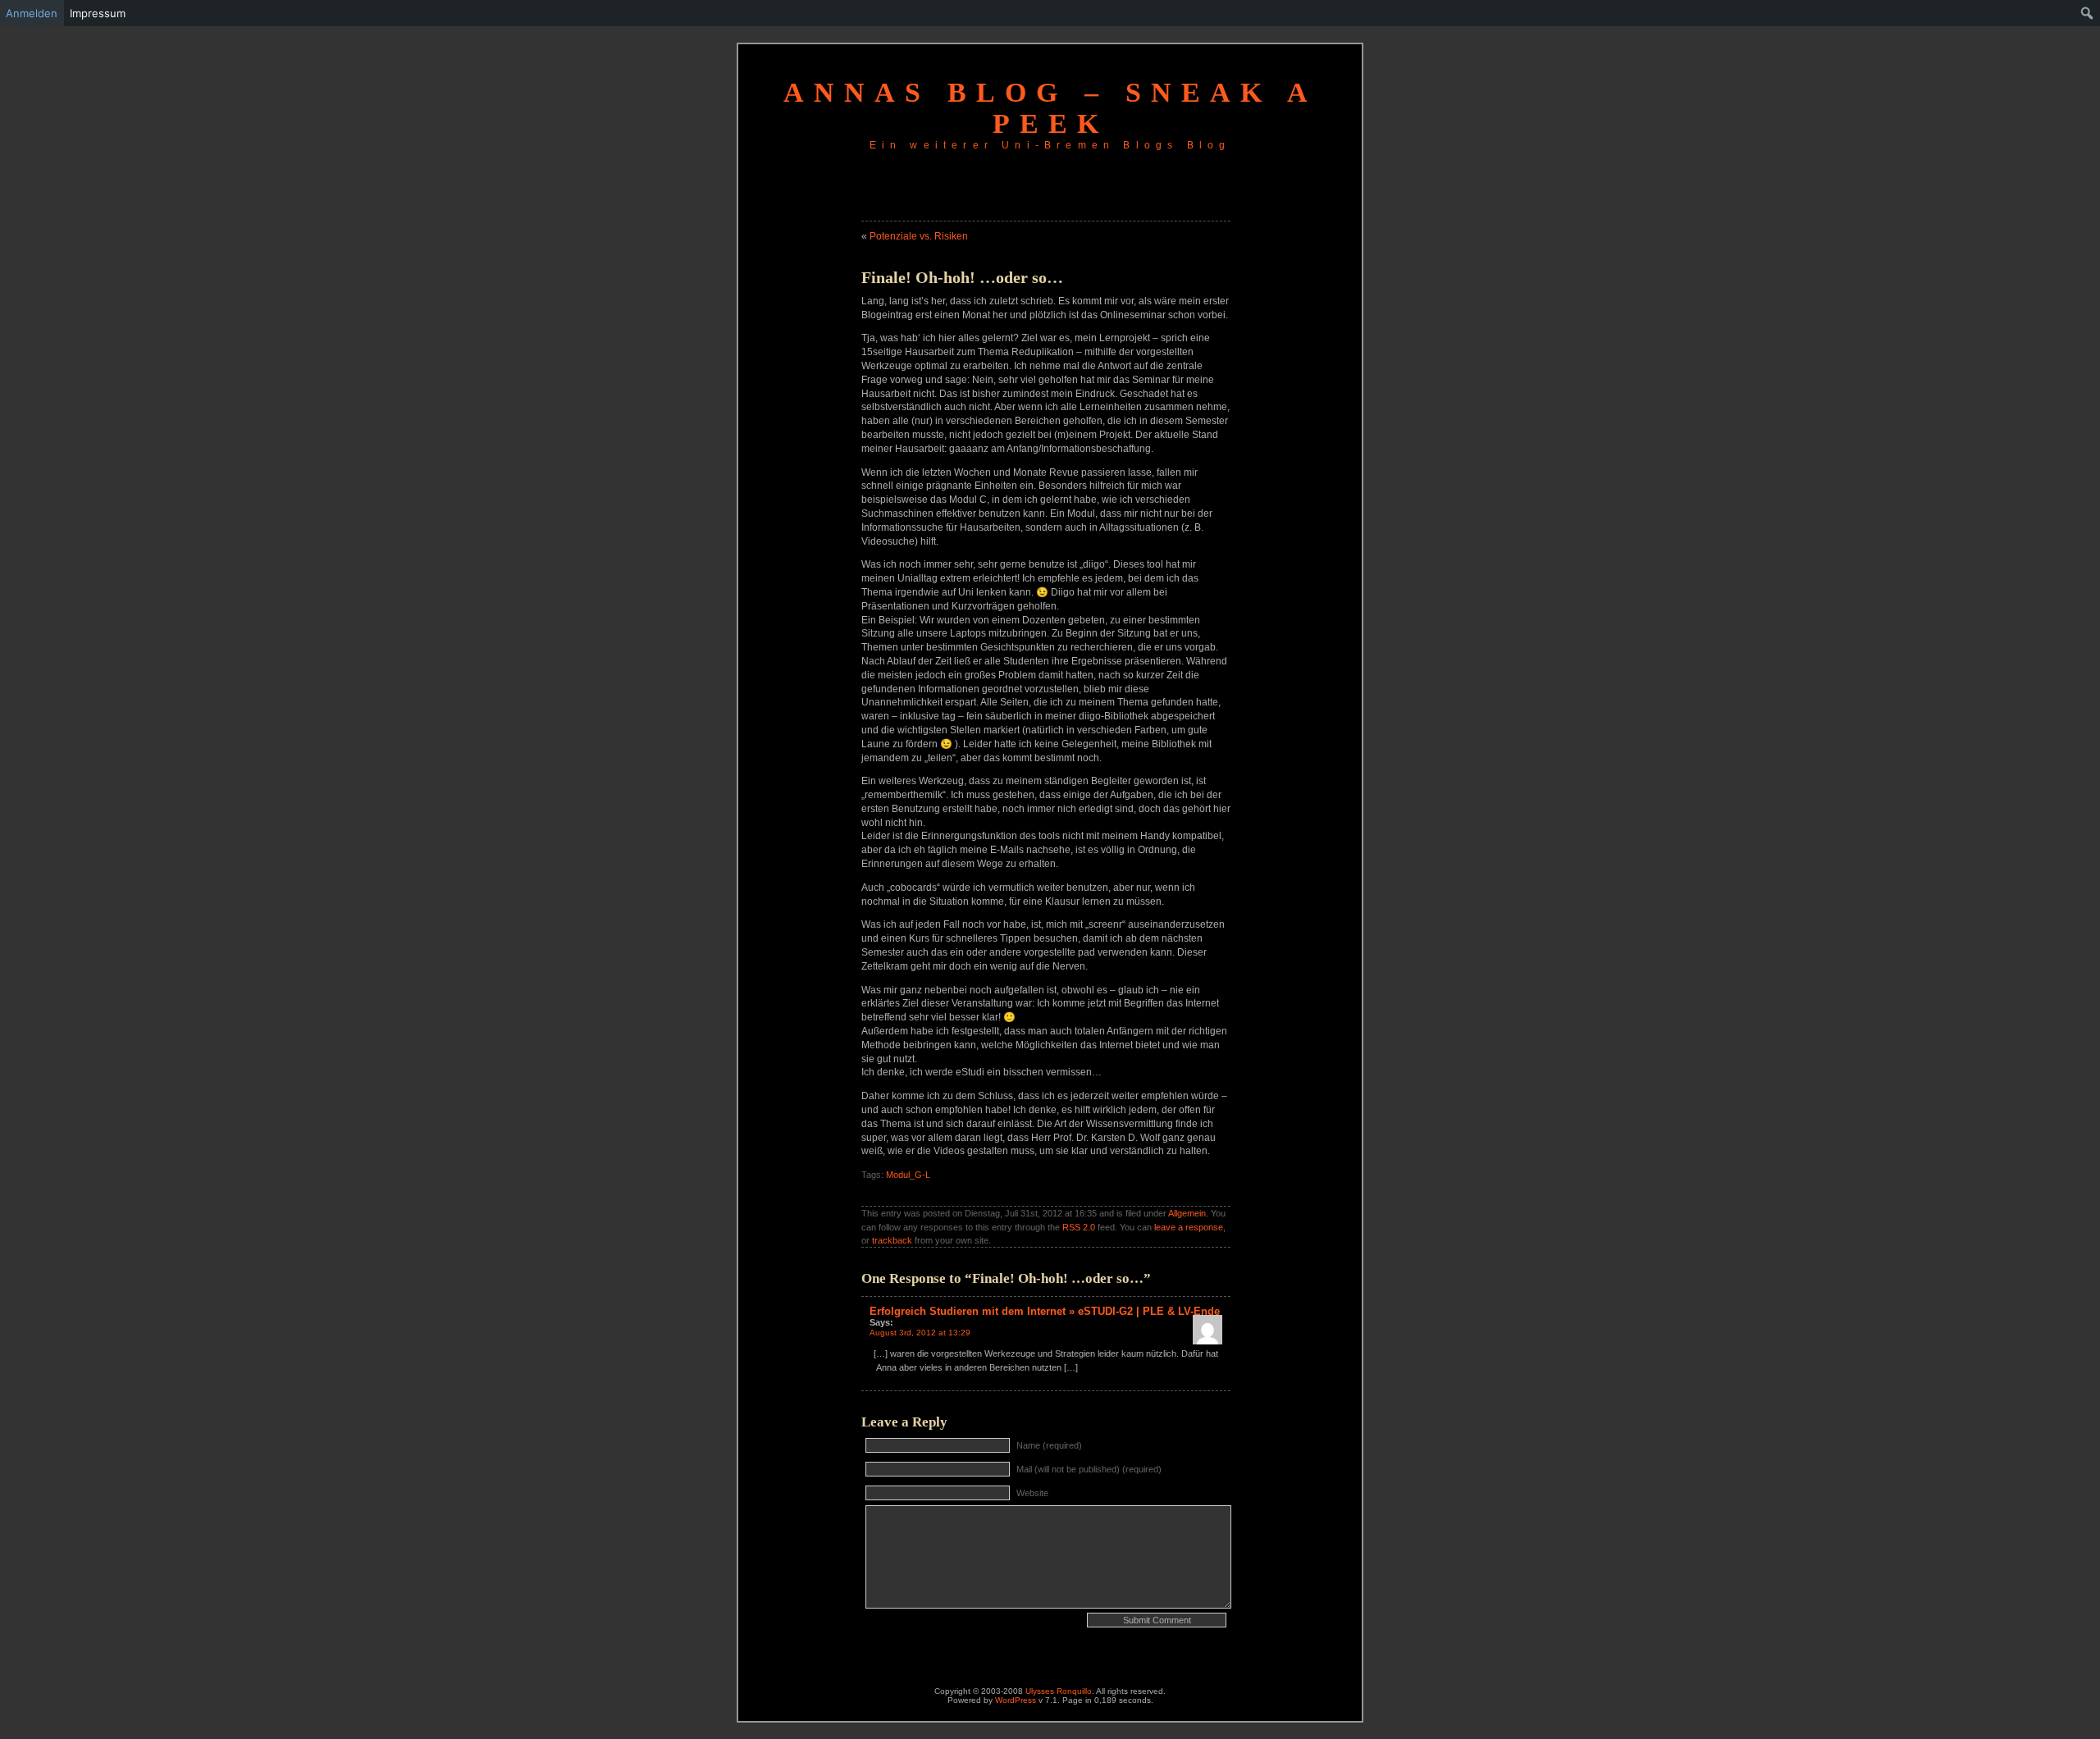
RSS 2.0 (1079, 1227)
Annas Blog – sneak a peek (1050, 108)
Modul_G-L (908, 1175)
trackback (892, 1240)
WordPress (1016, 1700)
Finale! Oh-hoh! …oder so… (962, 277)
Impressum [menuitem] (98, 13)
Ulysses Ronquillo (1059, 1691)
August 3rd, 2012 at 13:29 (920, 1333)
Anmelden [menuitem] (32, 13)
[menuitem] (2087, 13)
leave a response (1189, 1227)
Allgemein (1187, 1213)
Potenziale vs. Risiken (919, 236)
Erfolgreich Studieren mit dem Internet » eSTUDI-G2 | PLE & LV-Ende (1045, 1311)
